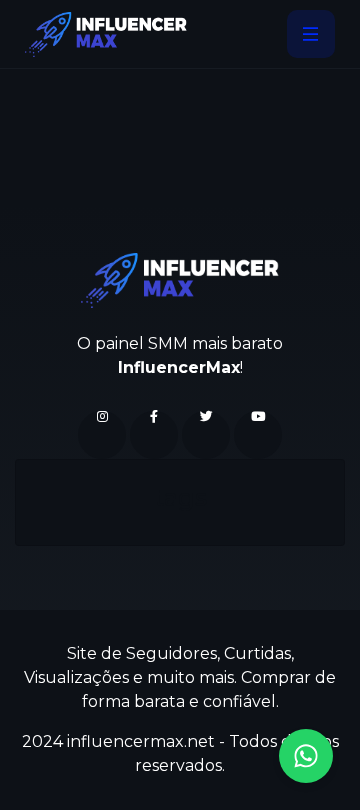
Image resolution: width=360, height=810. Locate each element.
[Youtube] (258, 435)
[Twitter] (206, 435)
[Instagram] (102, 435)
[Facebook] (154, 435)
